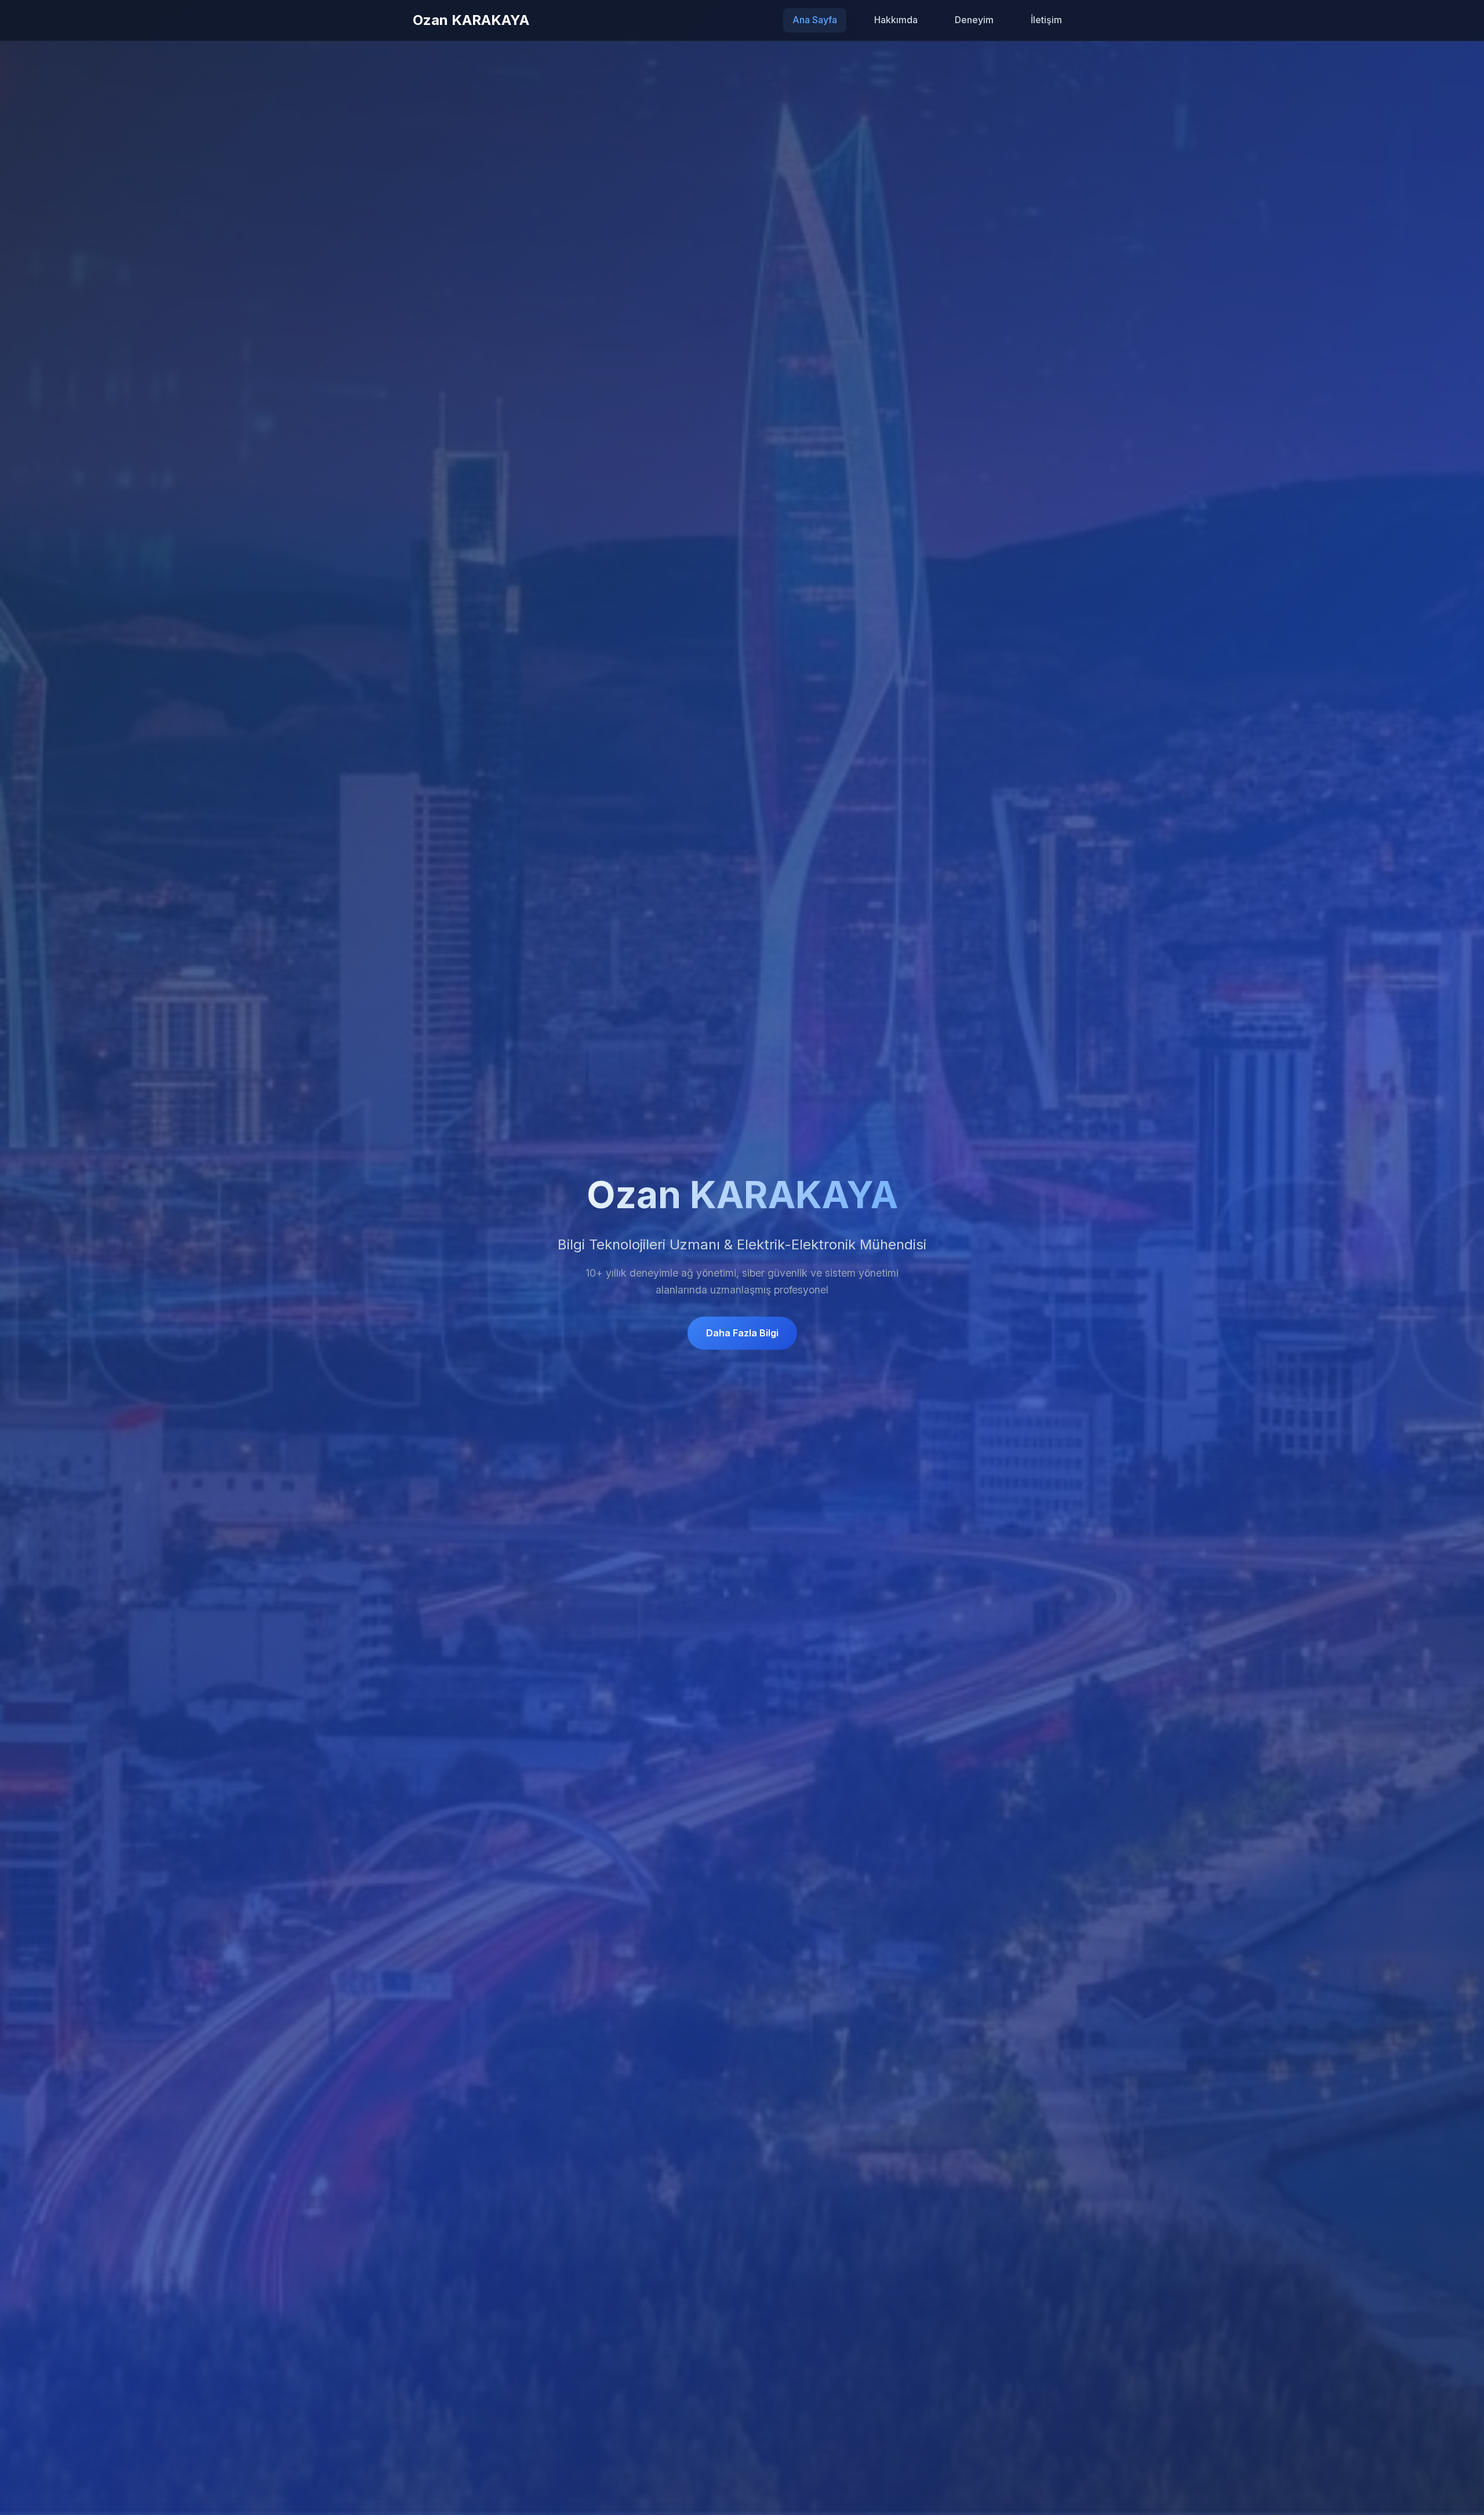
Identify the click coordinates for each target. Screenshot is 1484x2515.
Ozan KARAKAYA (471, 20)
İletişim (1046, 20)
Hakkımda (896, 20)
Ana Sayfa (815, 20)
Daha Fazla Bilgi (742, 1333)
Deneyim (974, 20)
